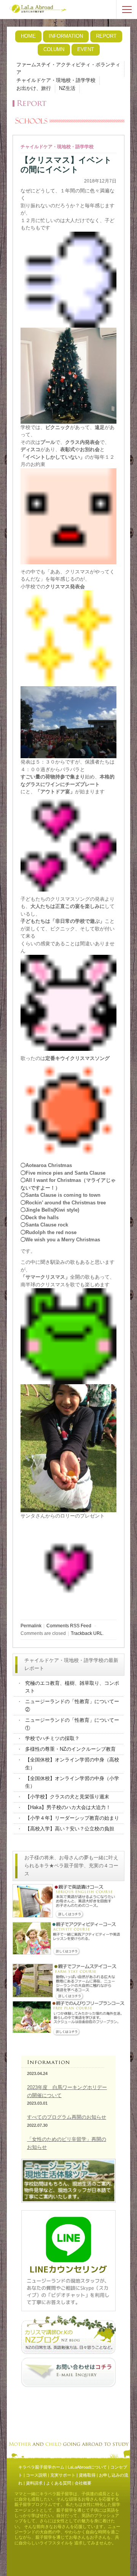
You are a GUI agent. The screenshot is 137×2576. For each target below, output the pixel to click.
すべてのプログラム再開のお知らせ (67, 2117)
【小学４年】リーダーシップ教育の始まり (72, 1818)
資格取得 (87, 2475)
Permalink (31, 1626)
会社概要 (83, 2483)
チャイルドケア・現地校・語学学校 (56, 80)
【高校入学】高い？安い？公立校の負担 (70, 1829)
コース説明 (36, 2475)
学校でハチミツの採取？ (52, 1738)
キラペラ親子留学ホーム (41, 2467)
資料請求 (34, 2483)
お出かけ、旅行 (34, 88)
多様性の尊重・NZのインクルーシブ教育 (70, 1749)
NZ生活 (67, 88)
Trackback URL (87, 1633)
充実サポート (63, 2475)
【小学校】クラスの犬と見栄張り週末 (67, 1797)
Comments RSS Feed (69, 1626)
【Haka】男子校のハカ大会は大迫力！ (68, 1807)
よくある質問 (59, 2483)
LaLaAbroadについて (87, 2467)
